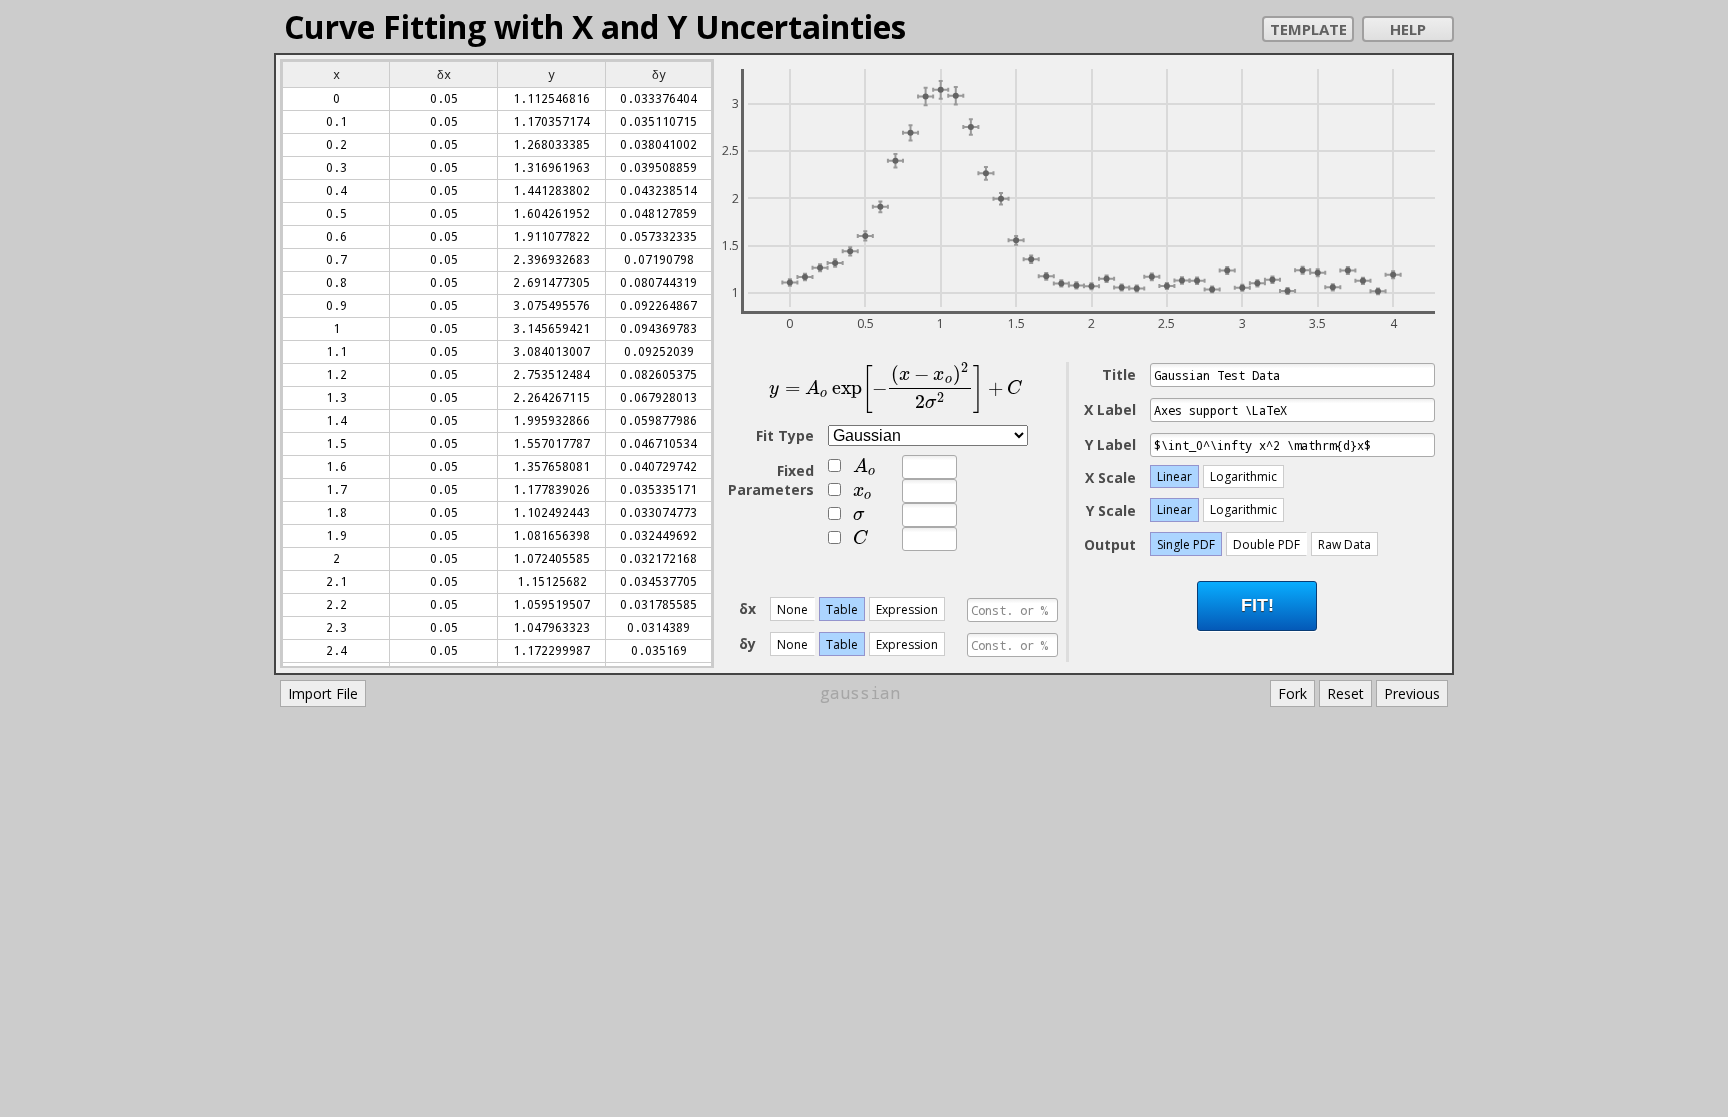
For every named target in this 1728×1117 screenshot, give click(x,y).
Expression (907, 609)
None (792, 609)
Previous (1412, 693)
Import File (323, 693)
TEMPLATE (1308, 29)
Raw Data (1344, 544)
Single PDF (1186, 544)
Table (842, 609)
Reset (1345, 693)
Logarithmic (1243, 476)
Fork (1292, 693)
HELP (1408, 29)
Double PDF (1266, 544)
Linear (1174, 476)
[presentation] (895, 388)
